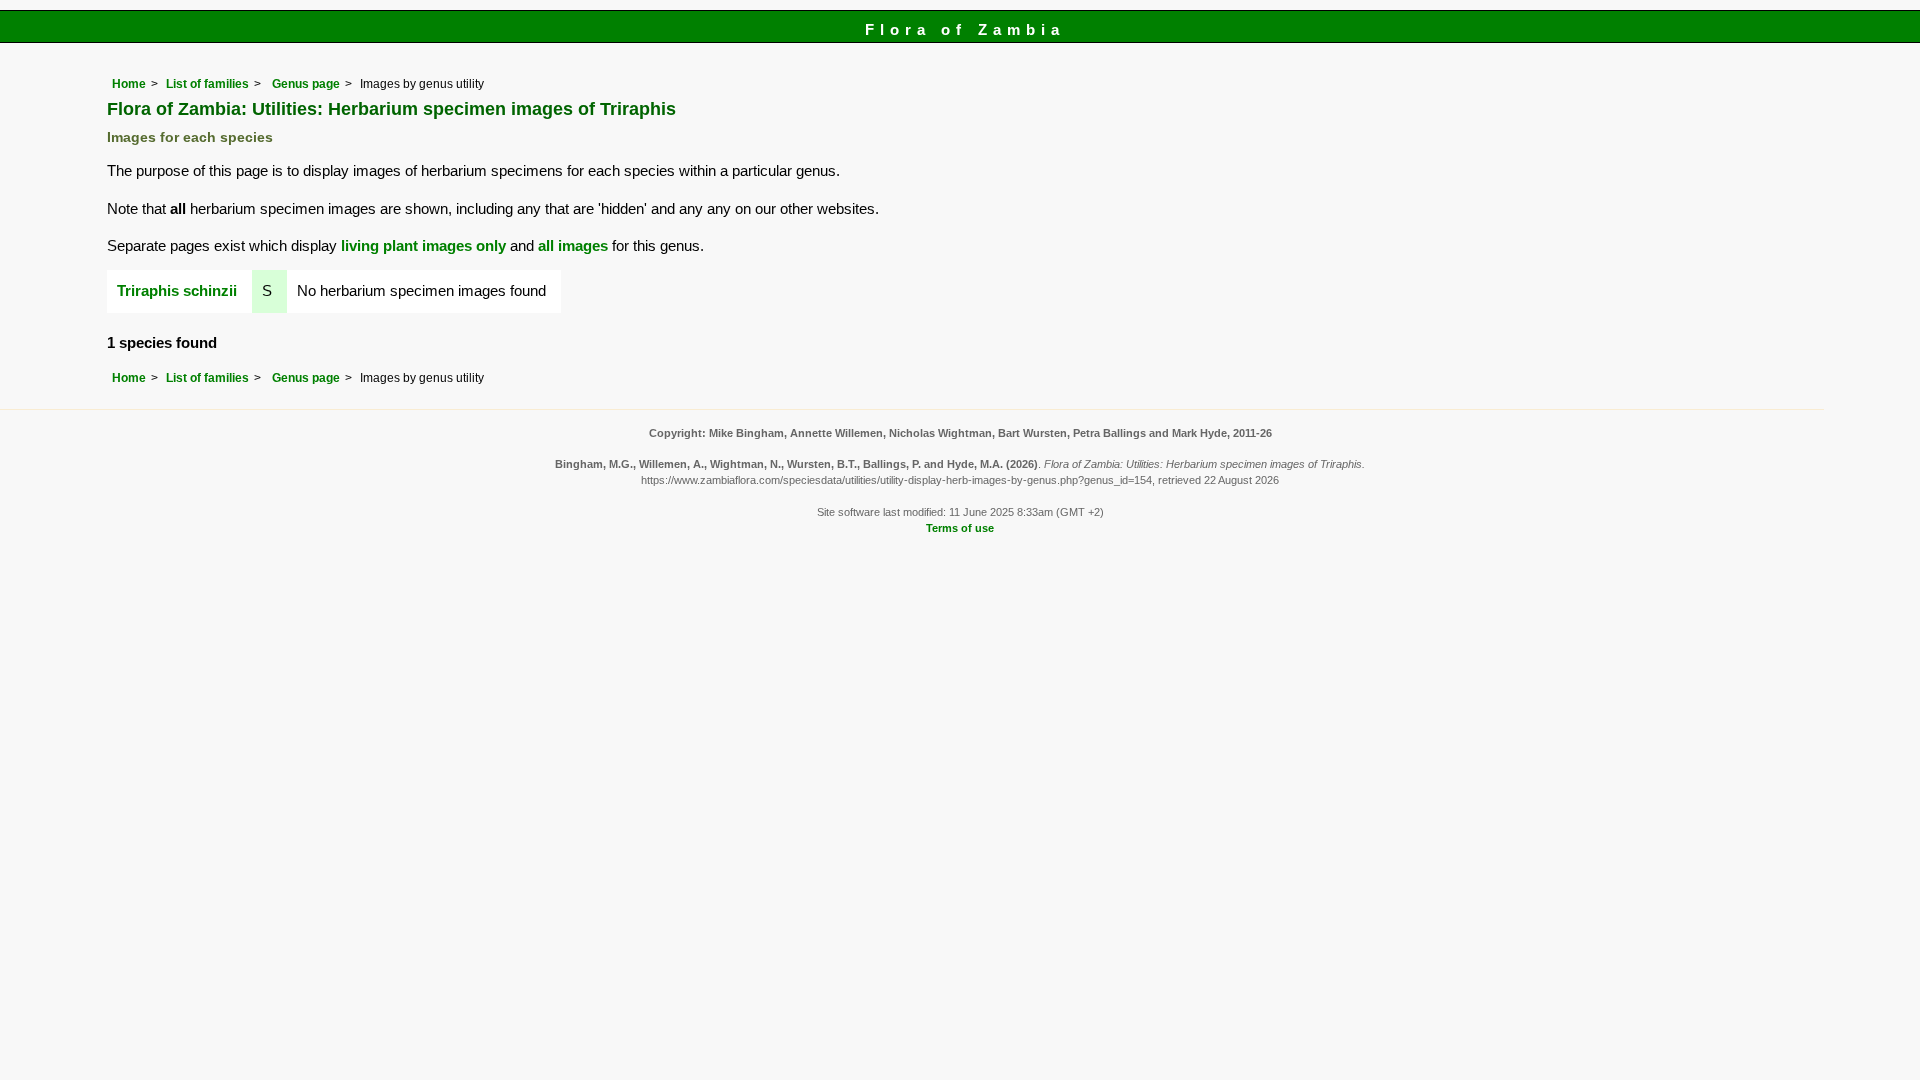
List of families (207, 84)
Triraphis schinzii (177, 290)
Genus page (306, 84)
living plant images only (423, 245)
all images (573, 245)
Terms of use (960, 528)
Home (129, 84)
